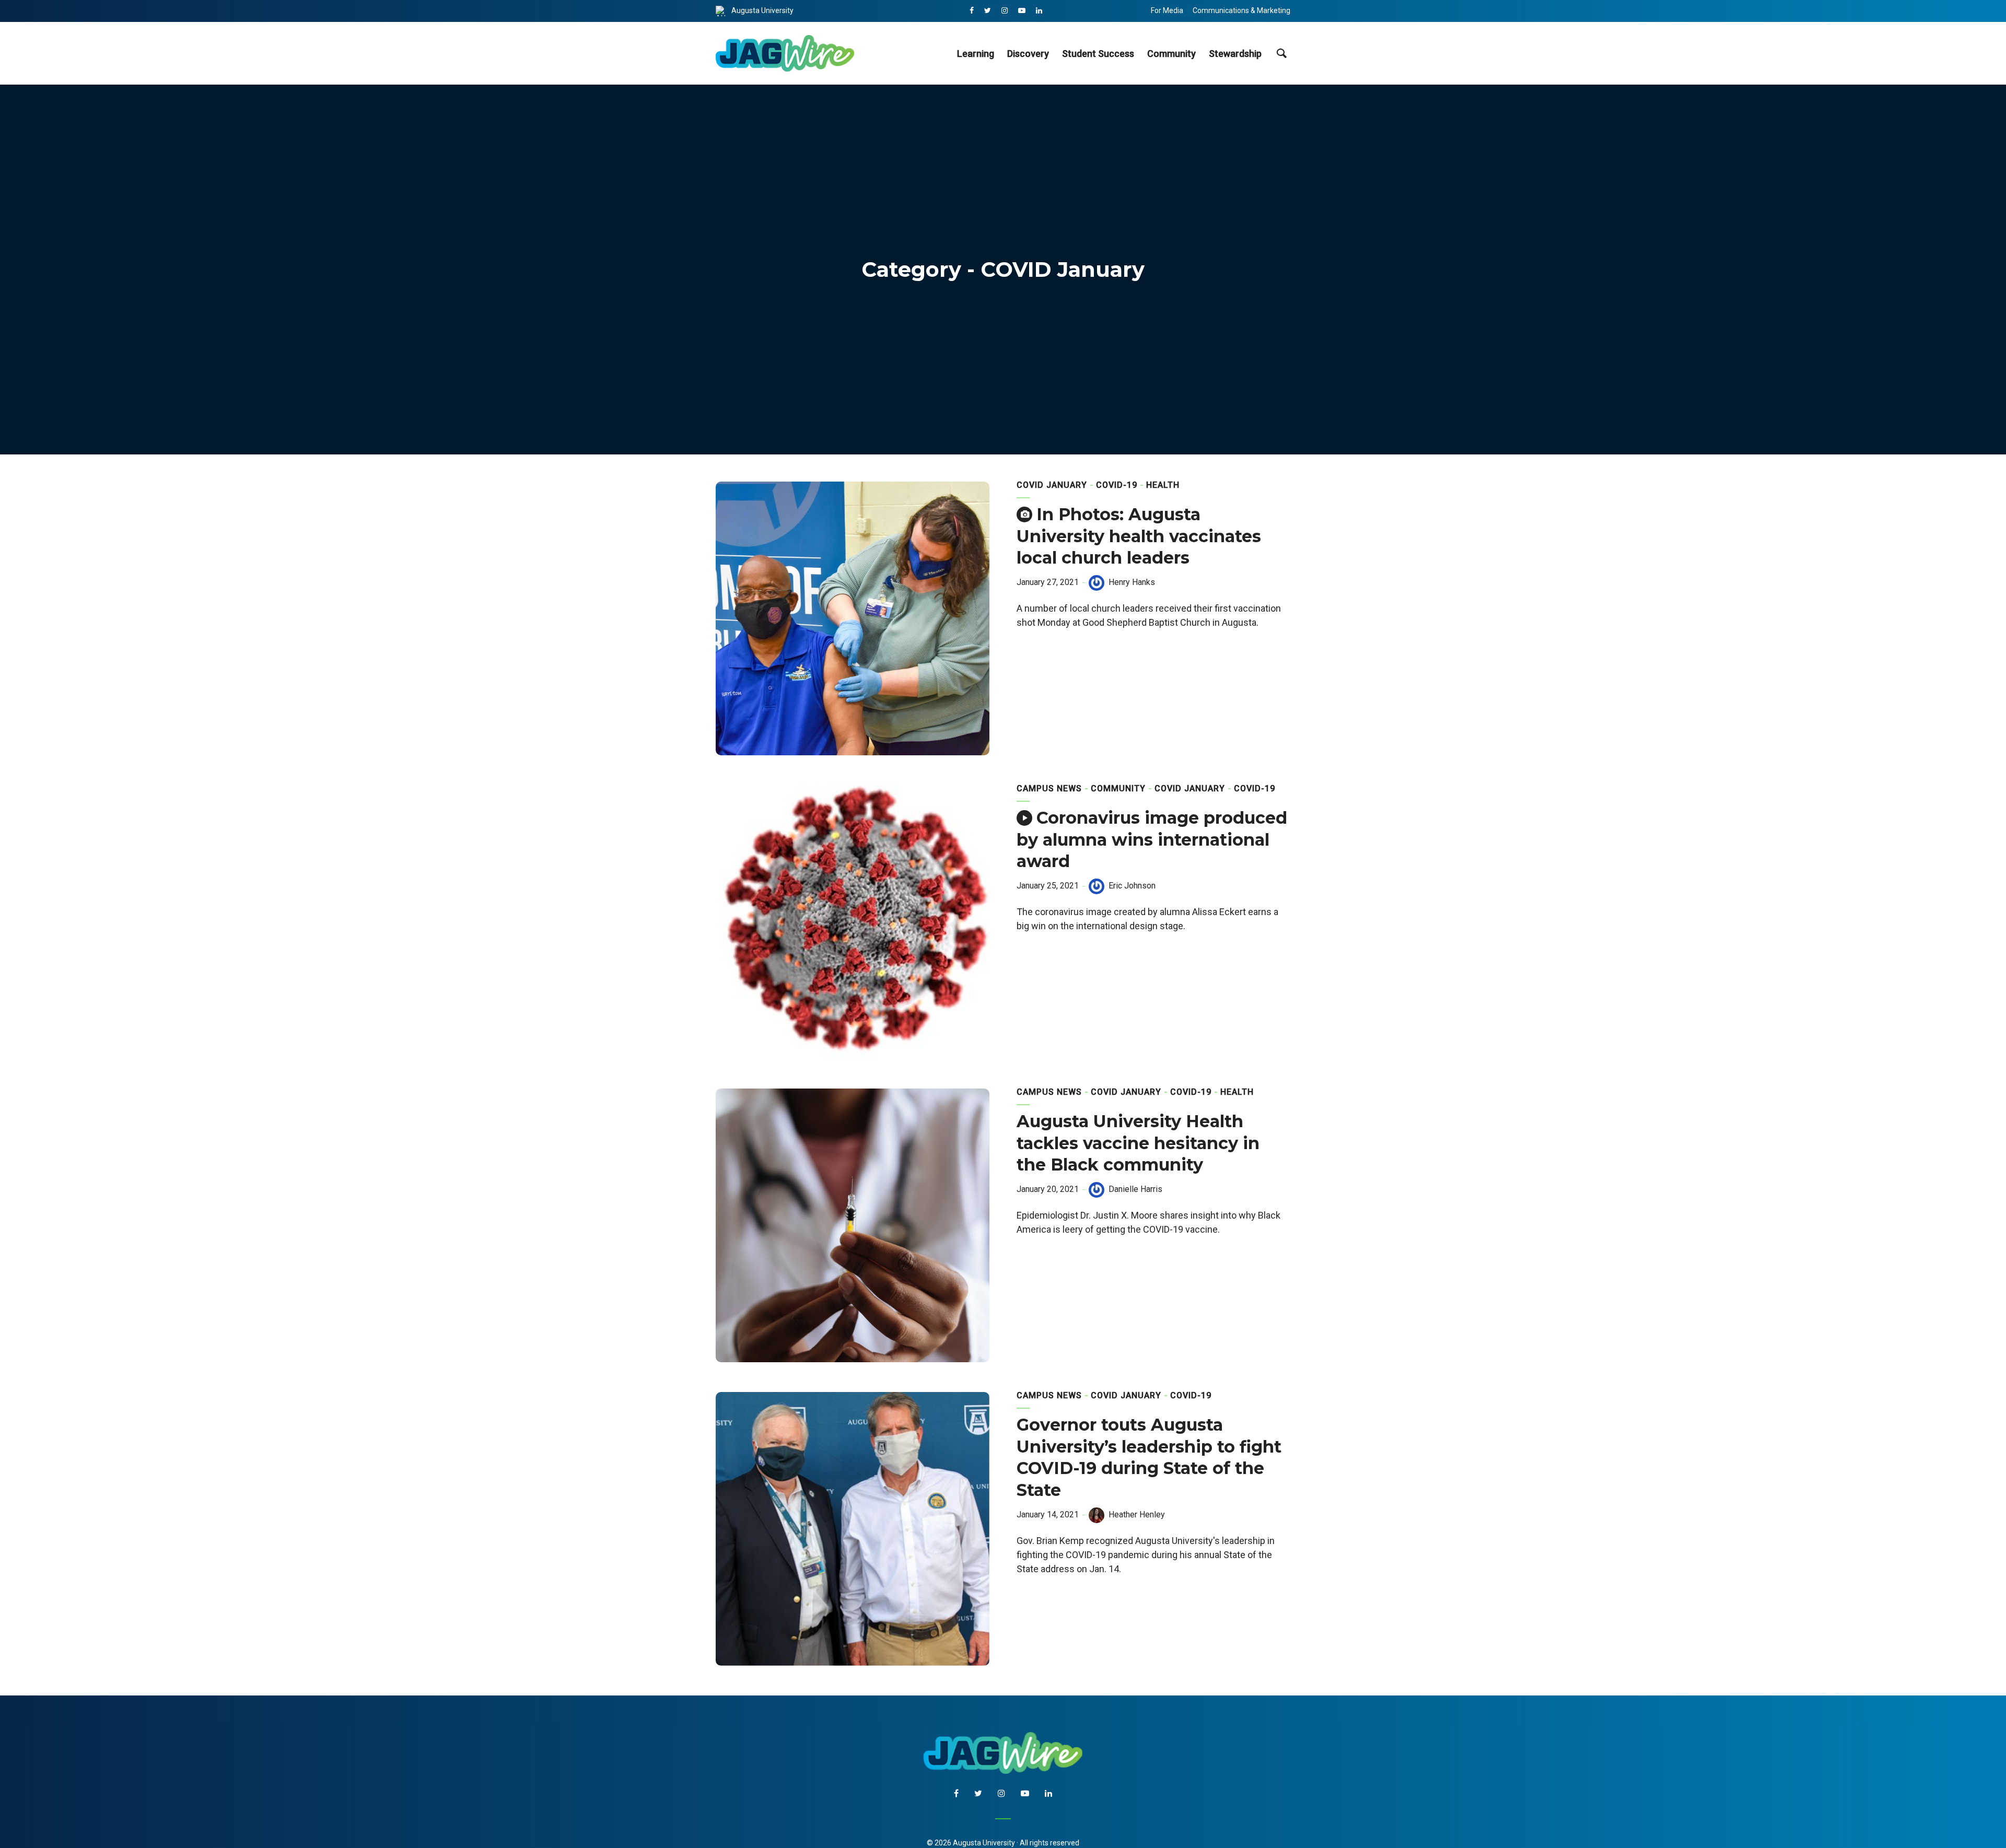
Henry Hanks (1132, 582)
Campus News (1049, 788)
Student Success (1098, 54)
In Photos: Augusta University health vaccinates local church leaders (1139, 536)
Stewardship (1235, 54)
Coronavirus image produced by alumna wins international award (1152, 840)
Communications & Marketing (1241, 10)
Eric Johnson (1132, 886)
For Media (1167, 10)
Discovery (1028, 54)
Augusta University (762, 10)
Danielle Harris (1135, 1189)
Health (1163, 485)
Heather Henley (1137, 1514)
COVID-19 (1117, 485)
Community (1171, 54)
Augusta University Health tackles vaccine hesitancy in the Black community (1138, 1143)
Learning (976, 54)
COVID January (1052, 485)
